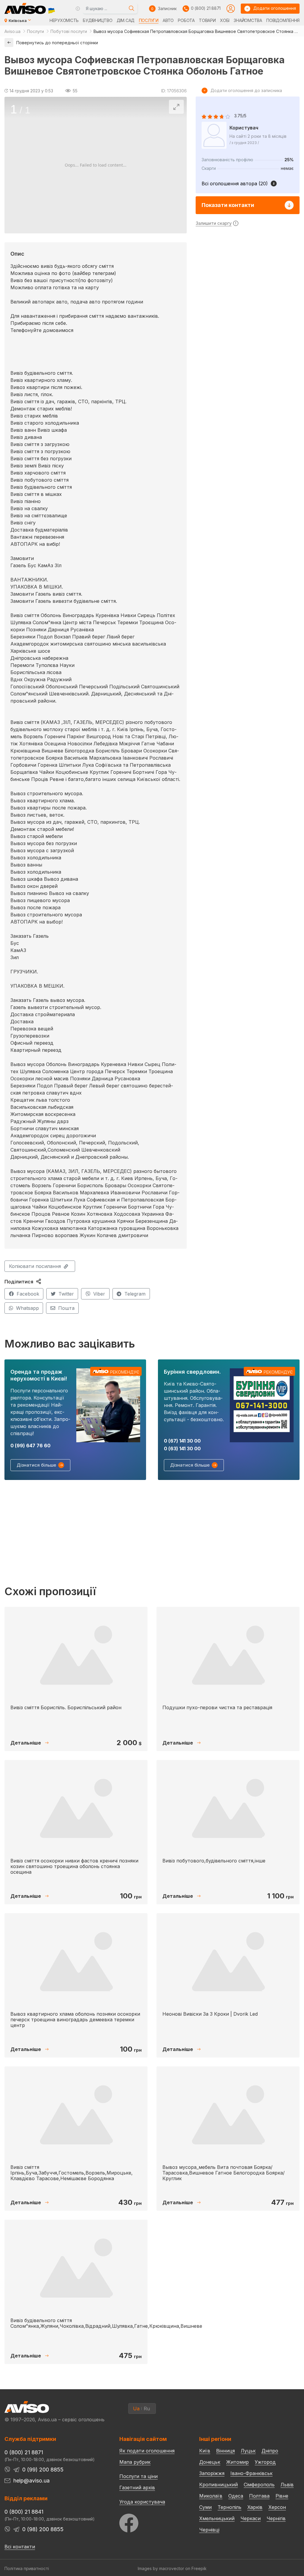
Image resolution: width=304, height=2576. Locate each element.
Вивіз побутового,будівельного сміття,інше (214, 1861)
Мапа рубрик (135, 2462)
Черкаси (251, 2518)
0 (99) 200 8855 (43, 2470)
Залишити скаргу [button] (214, 223)
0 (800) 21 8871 (206, 8)
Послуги (149, 20)
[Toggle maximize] (176, 107)
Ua (136, 2409)
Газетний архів (137, 2488)
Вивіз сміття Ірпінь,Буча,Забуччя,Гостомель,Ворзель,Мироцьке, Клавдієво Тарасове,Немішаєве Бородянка (72, 2173)
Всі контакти (20, 2547)
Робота (186, 20)
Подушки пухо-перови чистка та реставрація (217, 1707)
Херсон (277, 2507)
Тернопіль (229, 2507)
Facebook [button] (28, 1294)
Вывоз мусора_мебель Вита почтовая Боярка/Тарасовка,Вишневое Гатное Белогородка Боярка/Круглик (224, 2173)
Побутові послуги (69, 31)
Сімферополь (259, 2485)
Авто (168, 20)
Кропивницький (218, 2485)
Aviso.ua (12, 31)
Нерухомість (64, 20)
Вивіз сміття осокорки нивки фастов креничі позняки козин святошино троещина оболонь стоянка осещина (74, 1866)
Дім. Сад (126, 20)
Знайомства (248, 20)
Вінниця (225, 2451)
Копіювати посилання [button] (35, 1266)
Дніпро (270, 2451)
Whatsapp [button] (27, 1308)
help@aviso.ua (31, 2481)
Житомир (237, 2462)
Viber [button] (99, 1294)
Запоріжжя (212, 2473)
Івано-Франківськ (251, 2473)
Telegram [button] (135, 1294)
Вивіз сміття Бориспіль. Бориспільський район (66, 1707)
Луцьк (248, 2451)
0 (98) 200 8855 (43, 2529)
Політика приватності (27, 2568)
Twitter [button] (66, 1294)
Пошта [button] (66, 1308)
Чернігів (276, 2518)
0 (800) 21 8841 (24, 2512)
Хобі (225, 20)
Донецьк (210, 2462)
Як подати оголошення (147, 2451)
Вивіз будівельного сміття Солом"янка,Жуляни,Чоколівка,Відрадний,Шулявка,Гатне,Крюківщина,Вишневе (106, 2323)
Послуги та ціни (138, 2476)
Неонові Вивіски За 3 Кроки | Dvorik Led (210, 2014)
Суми (205, 2507)
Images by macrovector (161, 2568)
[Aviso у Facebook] (148, 2522)
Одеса (236, 2496)
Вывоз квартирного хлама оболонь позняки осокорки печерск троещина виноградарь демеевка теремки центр (75, 2020)
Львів (287, 2485)
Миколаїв (211, 2496)
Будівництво (98, 20)
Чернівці (209, 2530)
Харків (255, 2507)
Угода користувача (142, 2501)
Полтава (259, 2496)
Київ (205, 2451)
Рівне (282, 2496)
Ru (147, 2409)
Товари (207, 20)
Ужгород (265, 2462)
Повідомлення (283, 20)
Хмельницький (217, 2518)
